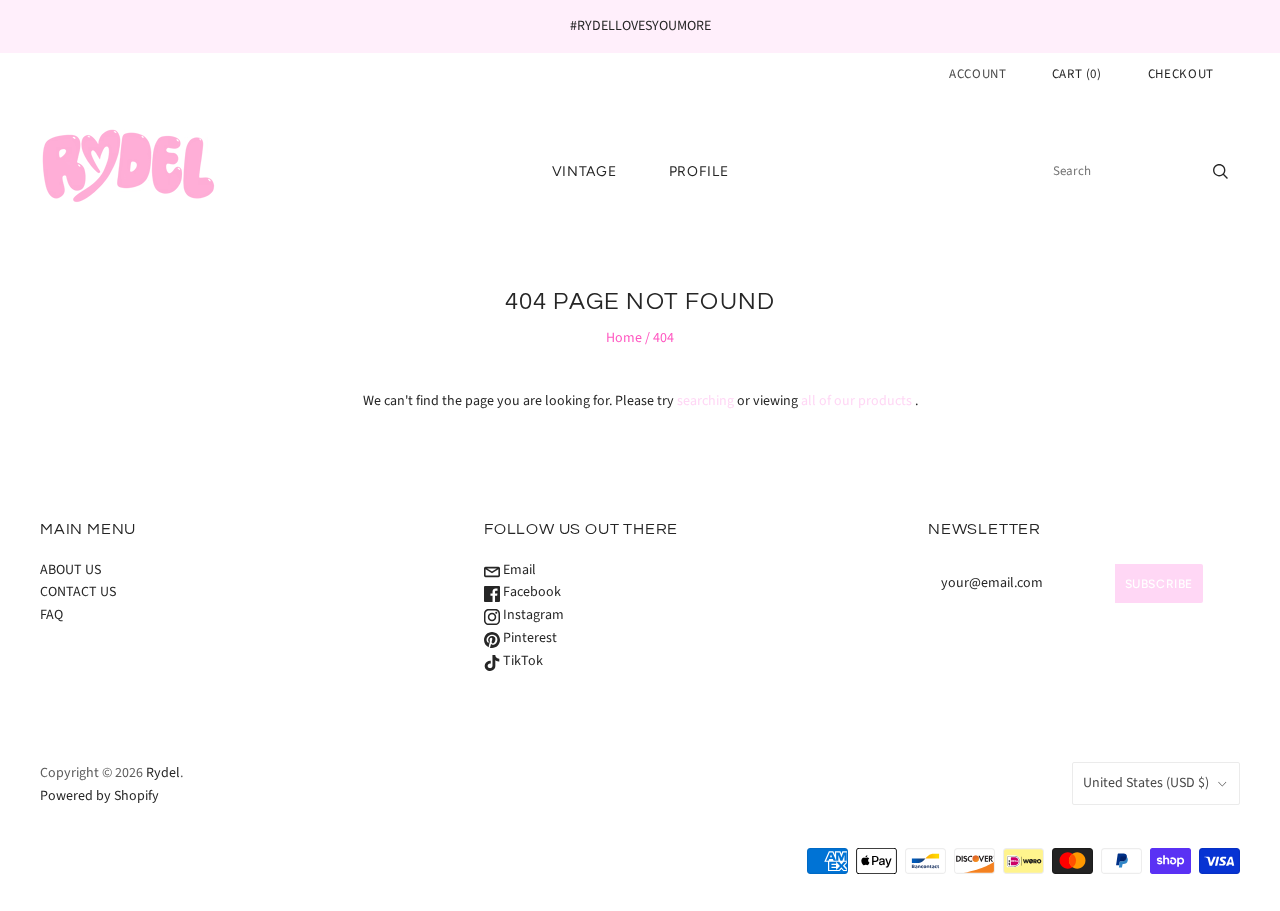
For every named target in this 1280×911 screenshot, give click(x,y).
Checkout (1181, 74)
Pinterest (528, 638)
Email (518, 570)
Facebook (530, 592)
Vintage (584, 171)
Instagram (532, 615)
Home (624, 338)
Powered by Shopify (99, 796)
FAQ (51, 615)
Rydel (163, 773)
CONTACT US (78, 592)
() (1077, 74)
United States (1146, 783)
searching (705, 401)
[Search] (1220, 171)
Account (978, 74)
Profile (699, 171)
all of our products (856, 401)
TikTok (521, 661)
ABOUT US (70, 570)
